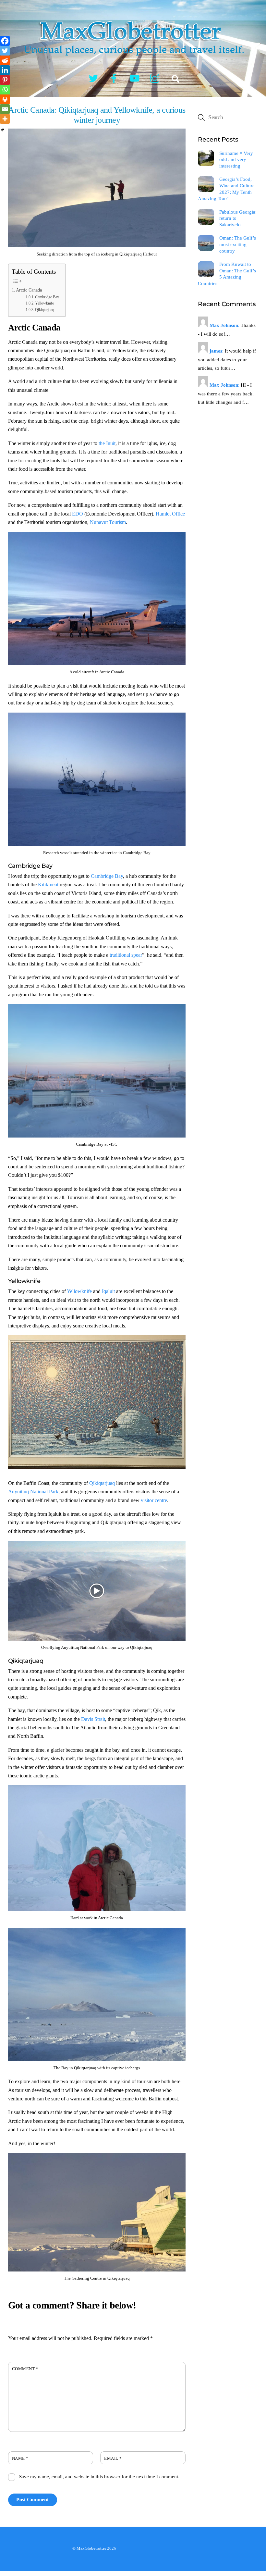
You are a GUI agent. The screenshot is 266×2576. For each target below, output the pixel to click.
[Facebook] (5, 41)
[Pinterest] (5, 80)
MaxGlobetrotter (91, 2548)
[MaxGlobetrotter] (133, 61)
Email (113, 2458)
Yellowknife (44, 303)
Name (20, 2458)
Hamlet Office (170, 514)
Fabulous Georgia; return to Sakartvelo (238, 218)
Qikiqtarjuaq (45, 310)
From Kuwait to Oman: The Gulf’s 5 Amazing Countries (227, 274)
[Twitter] (5, 51)
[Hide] (3, 130)
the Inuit (107, 443)
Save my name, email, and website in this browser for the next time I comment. (99, 2476)
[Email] (5, 109)
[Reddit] (5, 60)
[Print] (5, 99)
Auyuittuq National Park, (34, 1492)
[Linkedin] (5, 70)
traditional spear (126, 955)
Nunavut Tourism (108, 522)
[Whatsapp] (5, 90)
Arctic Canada (29, 290)
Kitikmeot (48, 884)
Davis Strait (93, 1719)
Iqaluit (108, 1291)
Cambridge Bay (47, 297)
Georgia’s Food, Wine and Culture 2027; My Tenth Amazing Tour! (226, 189)
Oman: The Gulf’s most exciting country (238, 244)
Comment (25, 2369)
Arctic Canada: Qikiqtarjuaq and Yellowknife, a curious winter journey (97, 115)
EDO (78, 514)
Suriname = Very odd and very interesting (236, 160)
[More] (5, 119)
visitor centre (154, 1500)
